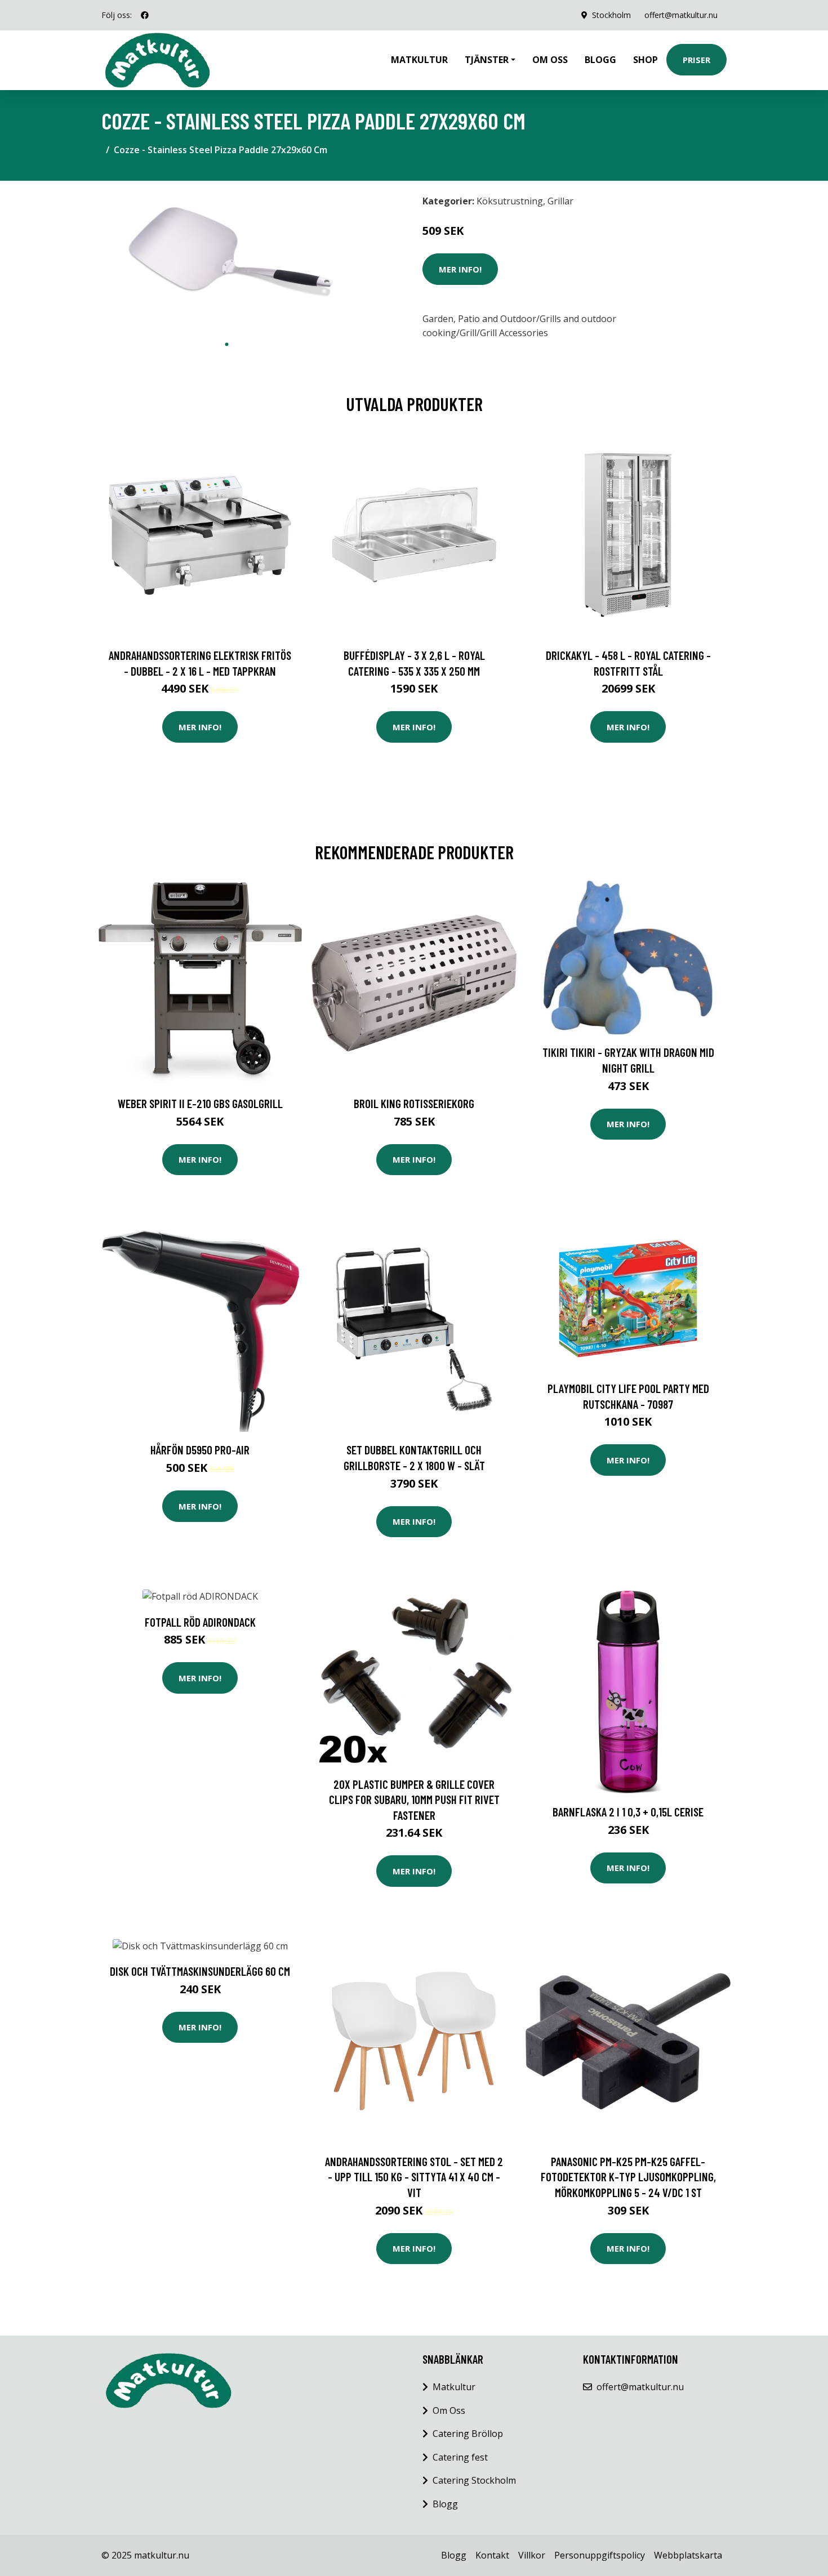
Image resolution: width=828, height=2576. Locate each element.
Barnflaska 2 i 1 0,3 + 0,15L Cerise (628, 1812)
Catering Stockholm (474, 2480)
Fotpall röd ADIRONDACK (200, 1622)
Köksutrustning (510, 201)
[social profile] (145, 15)
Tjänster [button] (487, 60)
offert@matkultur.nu (681, 15)
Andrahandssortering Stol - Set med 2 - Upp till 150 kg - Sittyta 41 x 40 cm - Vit (414, 2177)
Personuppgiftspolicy (600, 2555)
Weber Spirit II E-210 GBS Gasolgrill (200, 1103)
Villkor (532, 2555)
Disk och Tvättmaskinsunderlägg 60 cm (200, 1971)
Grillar (560, 201)
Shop (646, 60)
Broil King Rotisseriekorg (414, 1103)
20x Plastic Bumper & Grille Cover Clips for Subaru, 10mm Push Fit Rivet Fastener (414, 1800)
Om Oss (449, 2410)
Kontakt (492, 2555)
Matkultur (419, 60)
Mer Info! (460, 269)
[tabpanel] (227, 262)
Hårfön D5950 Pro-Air (200, 1450)
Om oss (550, 60)
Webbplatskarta (688, 2555)
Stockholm (611, 15)
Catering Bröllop (468, 2434)
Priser (696, 60)
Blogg (600, 60)
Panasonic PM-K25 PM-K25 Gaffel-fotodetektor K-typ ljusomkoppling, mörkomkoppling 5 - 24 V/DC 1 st (628, 2177)
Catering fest (460, 2457)
